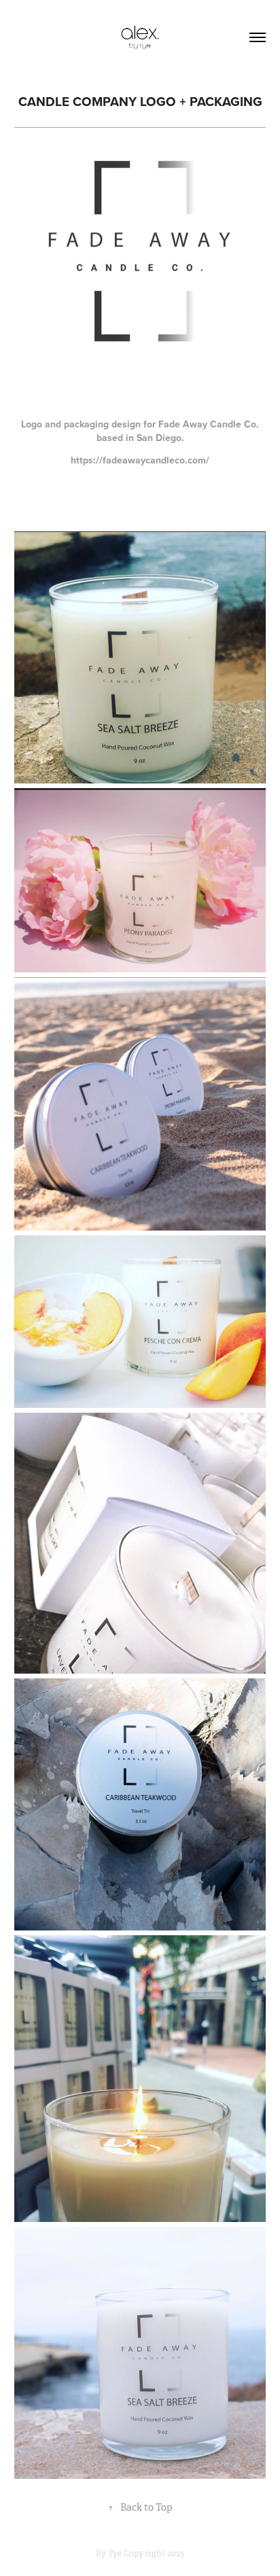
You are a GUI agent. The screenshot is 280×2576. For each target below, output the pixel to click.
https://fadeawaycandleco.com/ (140, 460)
